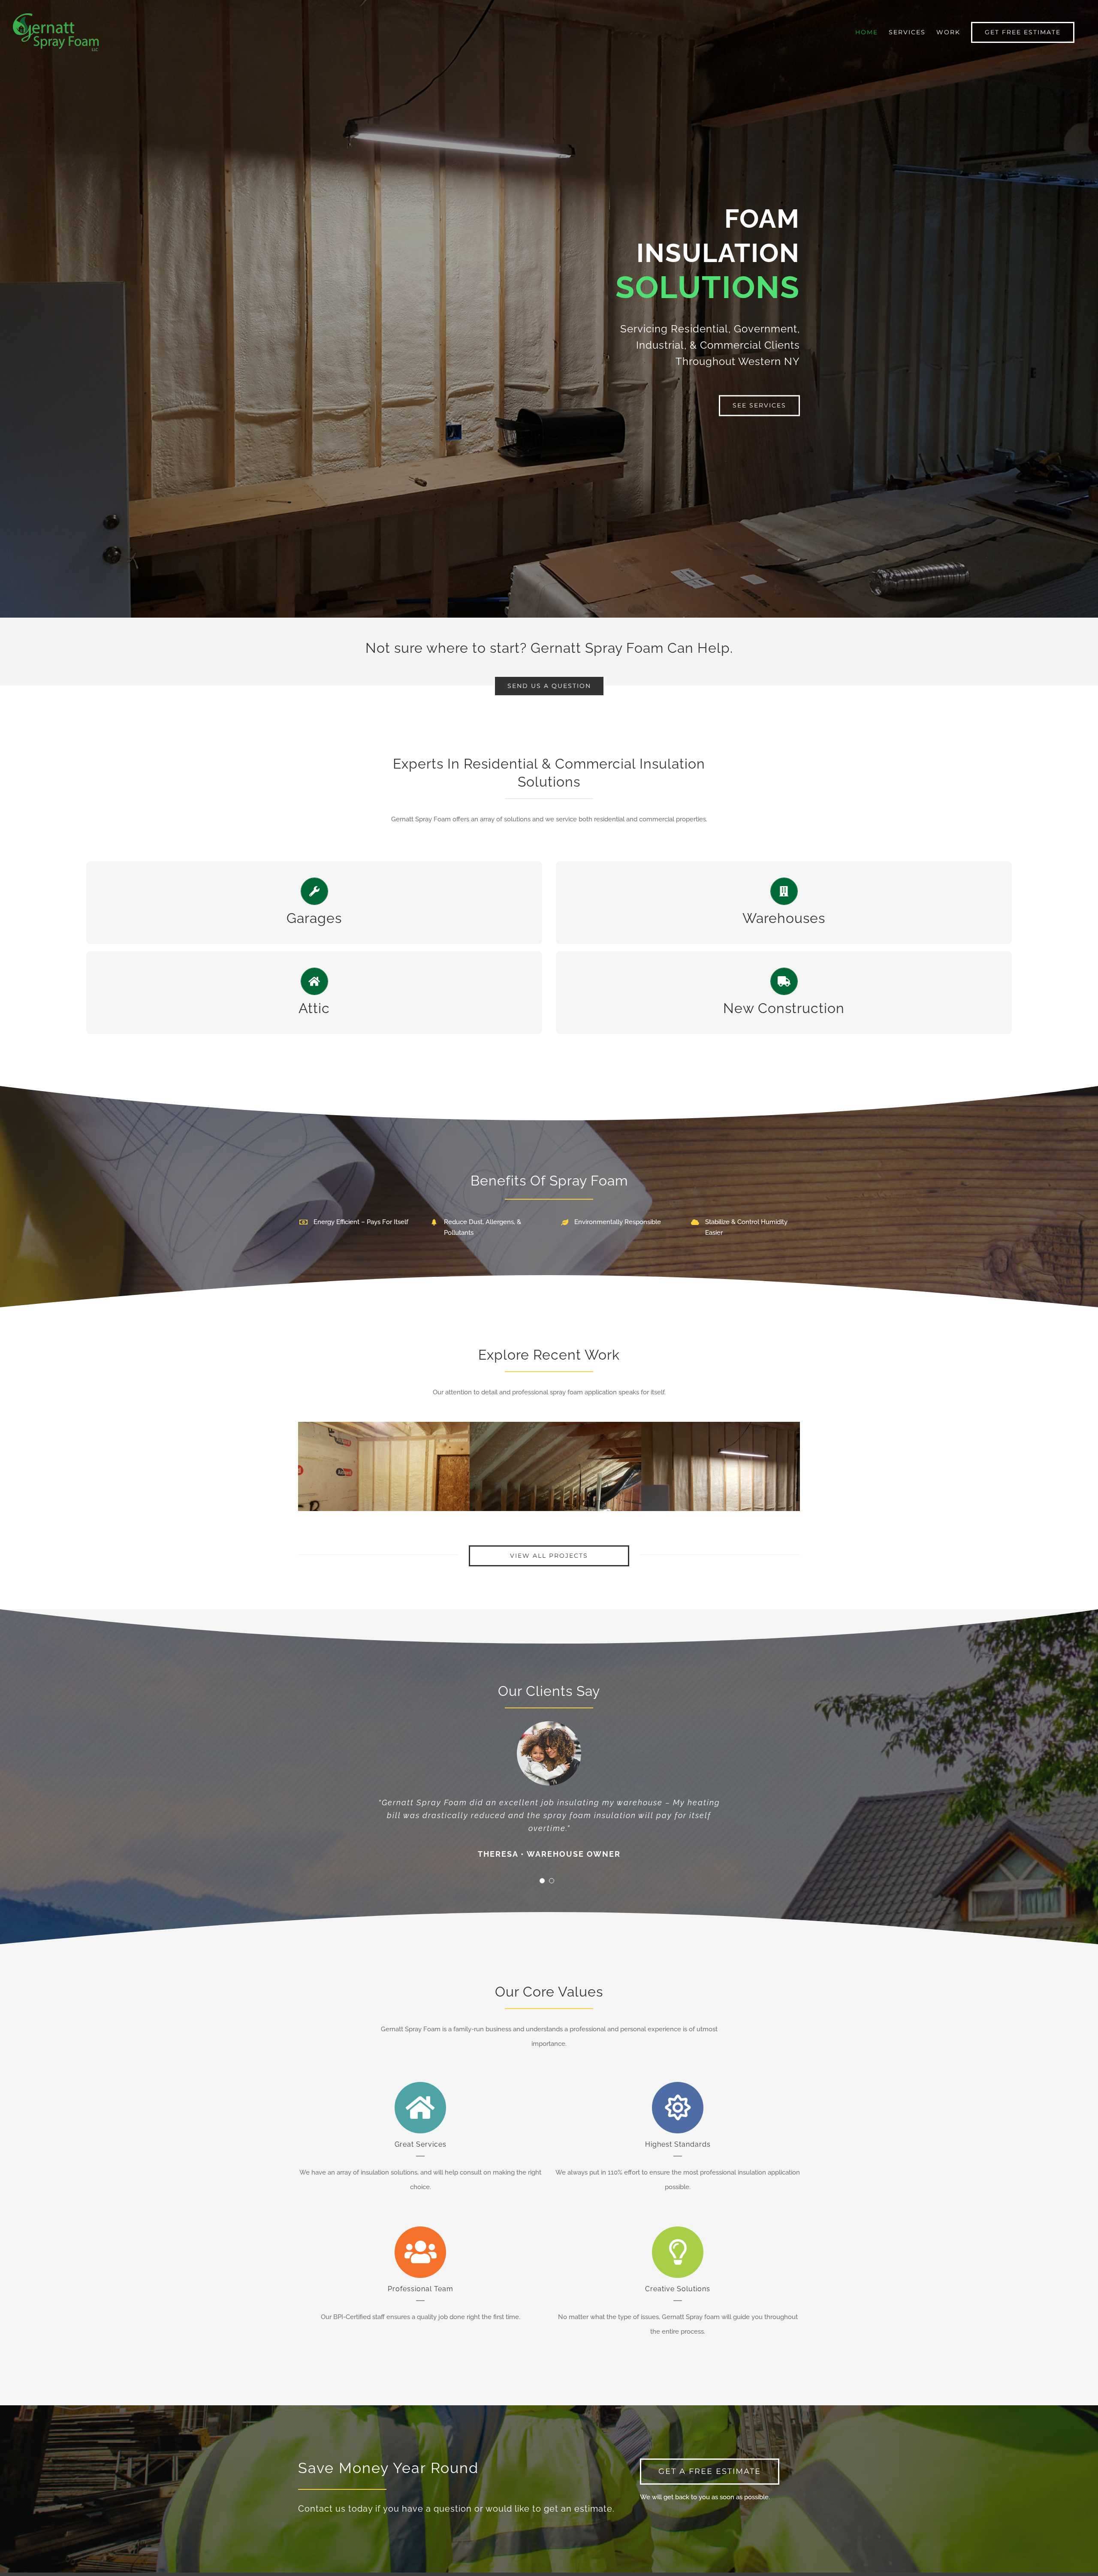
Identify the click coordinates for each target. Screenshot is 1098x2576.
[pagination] (542, 1879)
